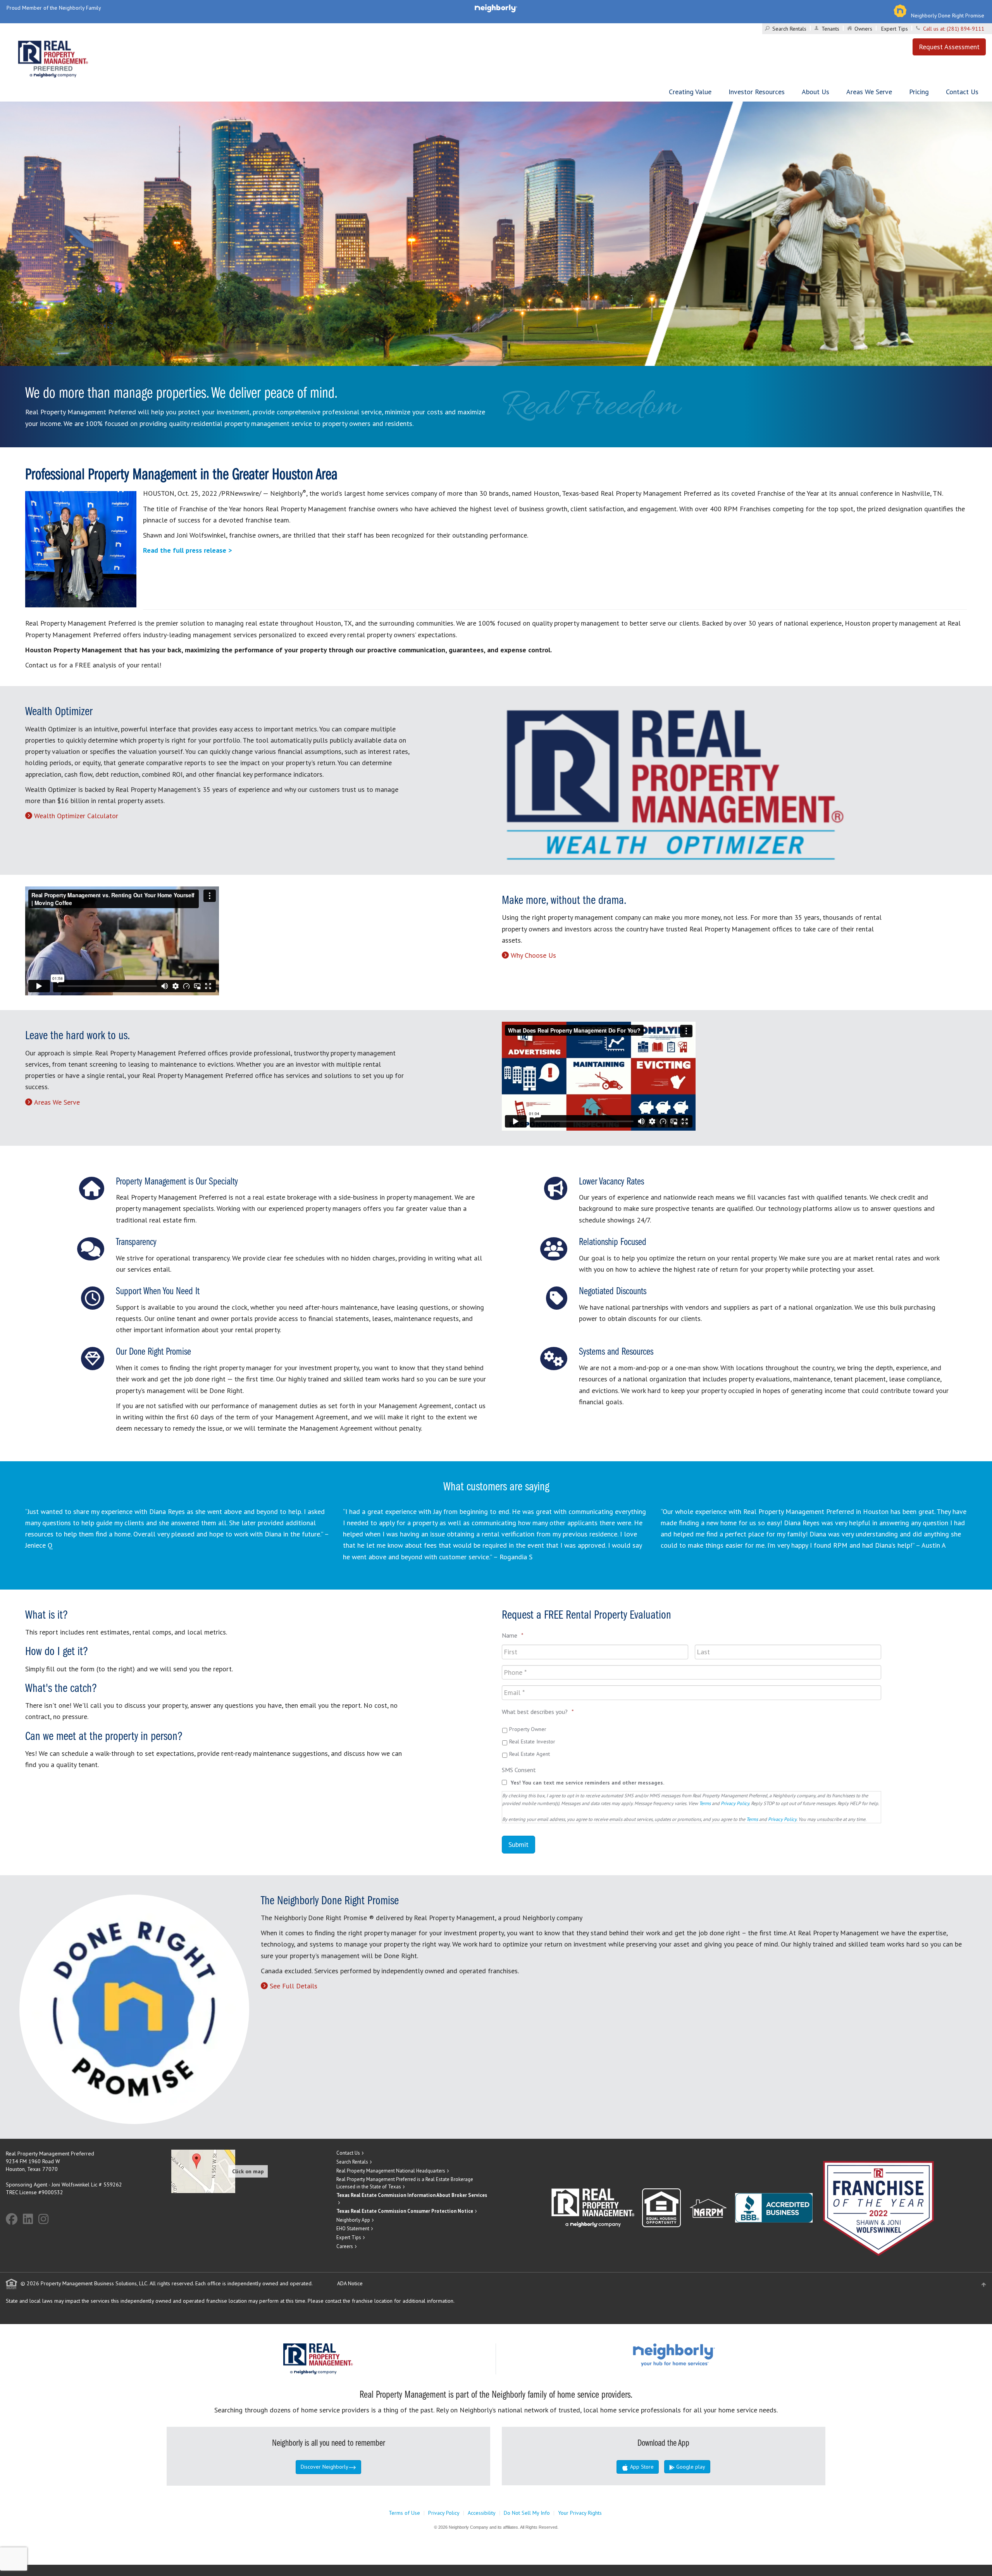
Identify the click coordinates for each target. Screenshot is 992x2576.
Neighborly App (353, 2220)
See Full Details (294, 1986)
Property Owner (528, 1729)
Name (513, 1635)
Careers (345, 2246)
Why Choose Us (533, 955)
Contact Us (962, 92)
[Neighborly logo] (496, 8)
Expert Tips (895, 29)
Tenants (830, 29)
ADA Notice (350, 2283)
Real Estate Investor (532, 1741)
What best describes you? (538, 1712)
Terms (705, 1803)
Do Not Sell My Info (527, 2513)
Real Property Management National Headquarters (391, 2171)
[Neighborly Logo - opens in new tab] (697, 2355)
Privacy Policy (735, 1803)
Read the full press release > (187, 550)
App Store (641, 2467)
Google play (690, 2467)
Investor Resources (757, 92)
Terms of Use (404, 2513)
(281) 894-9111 (965, 29)
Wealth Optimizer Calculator (76, 816)
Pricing (919, 92)
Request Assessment (949, 47)
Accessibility (482, 2513)
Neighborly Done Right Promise (948, 16)
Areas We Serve (869, 92)
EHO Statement (353, 2229)
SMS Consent (519, 1770)
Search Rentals (789, 29)
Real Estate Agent (530, 1754)
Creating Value (690, 92)
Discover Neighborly (325, 2467)
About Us (815, 92)
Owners (863, 29)
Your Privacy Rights (580, 2513)
